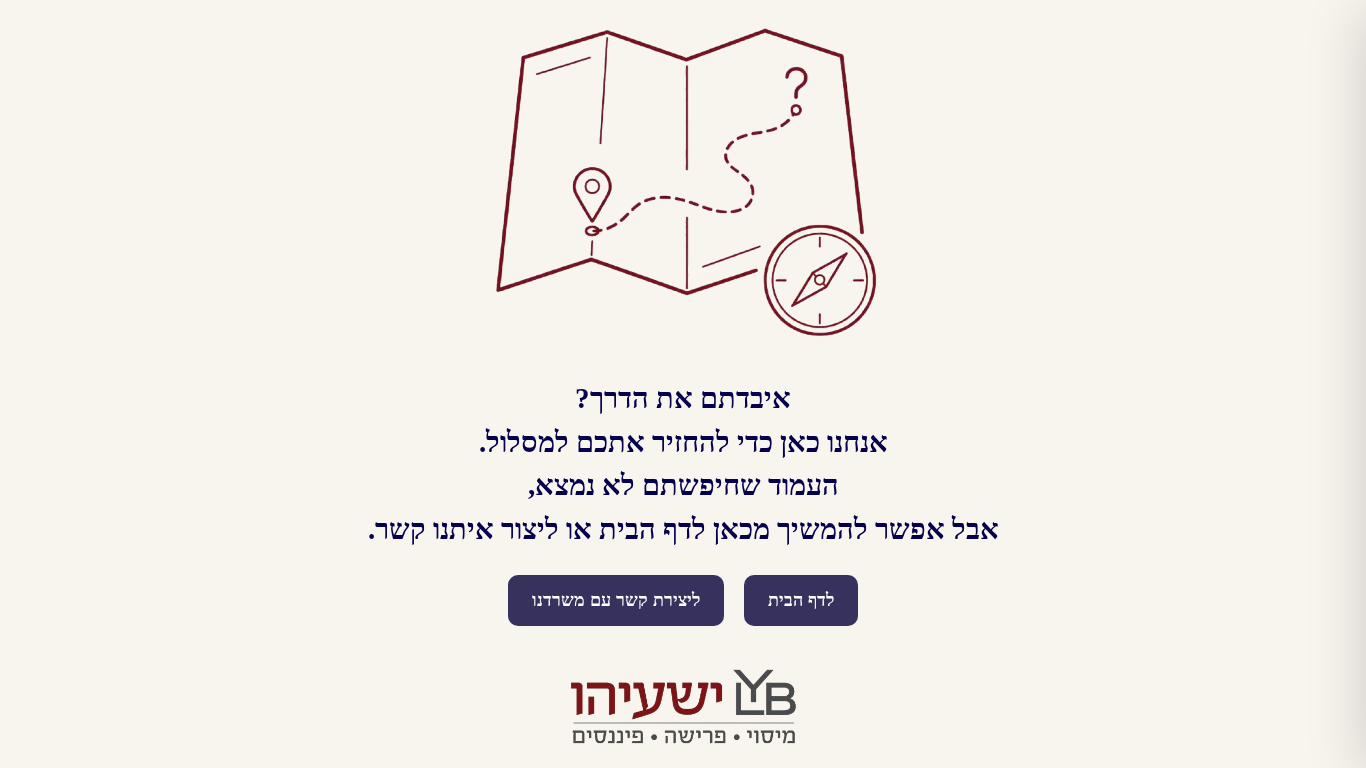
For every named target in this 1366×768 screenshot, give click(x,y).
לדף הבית (801, 600)
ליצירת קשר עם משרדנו (616, 600)
